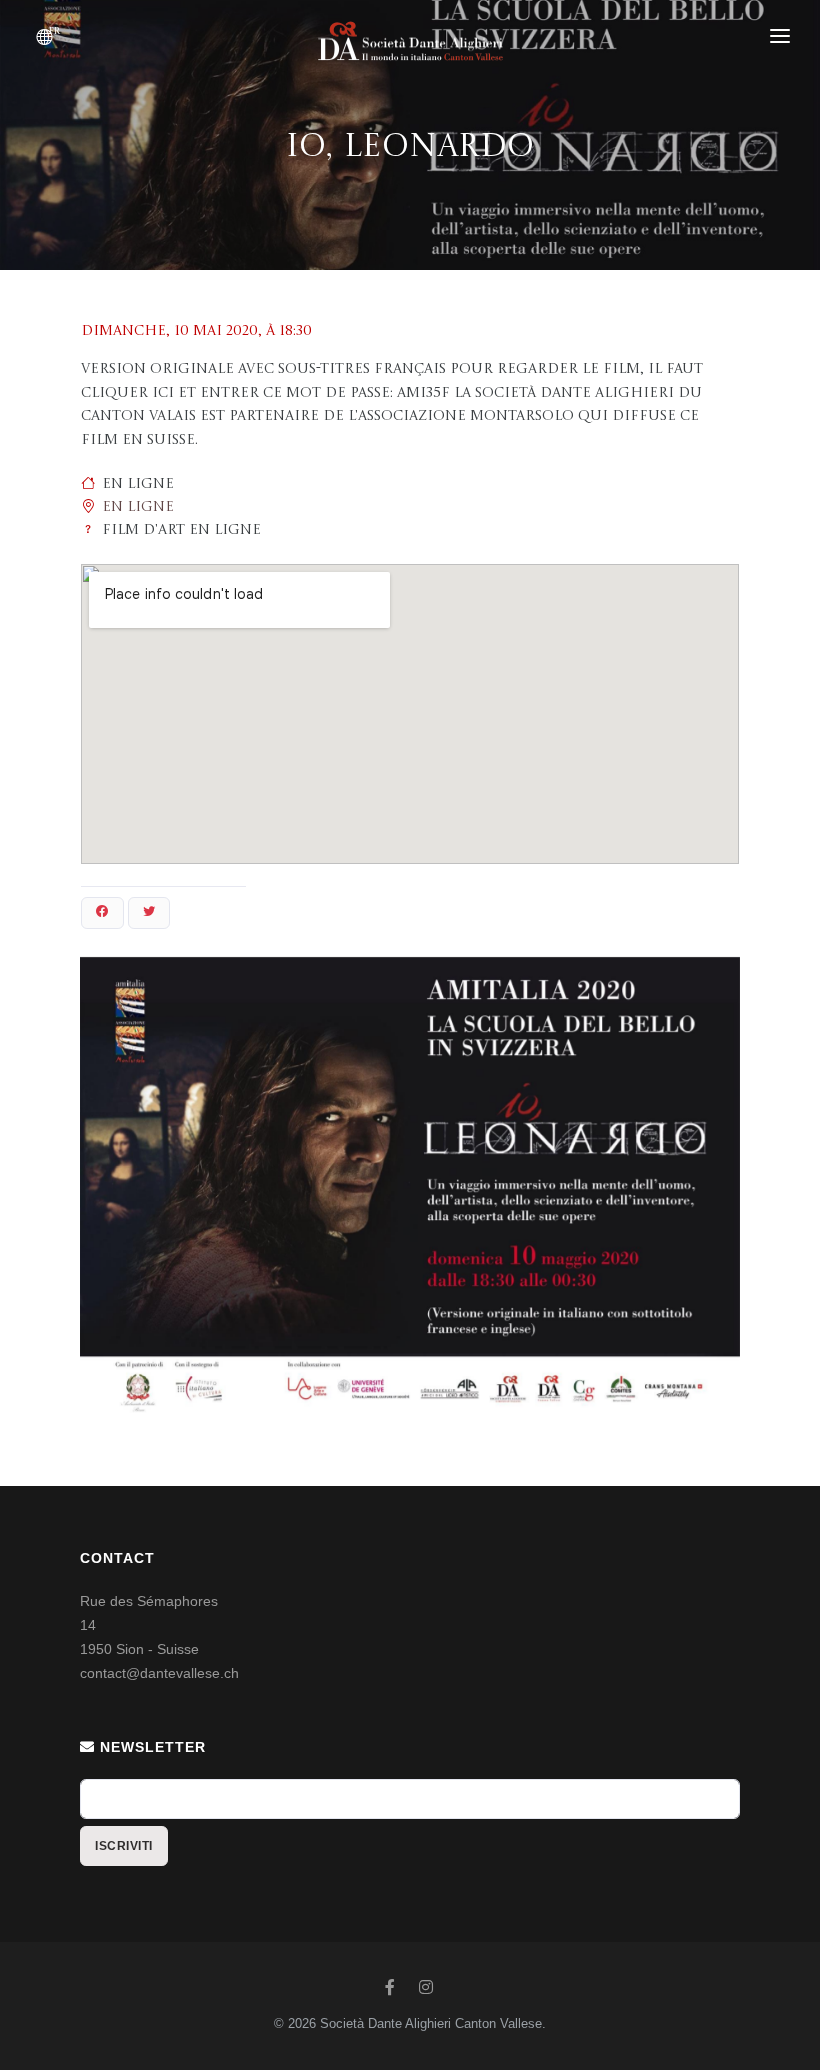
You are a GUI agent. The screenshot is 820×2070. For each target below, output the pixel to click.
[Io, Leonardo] (410, 1189)
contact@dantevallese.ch (159, 1673)
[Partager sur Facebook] (102, 913)
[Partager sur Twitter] (149, 913)
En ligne (138, 507)
